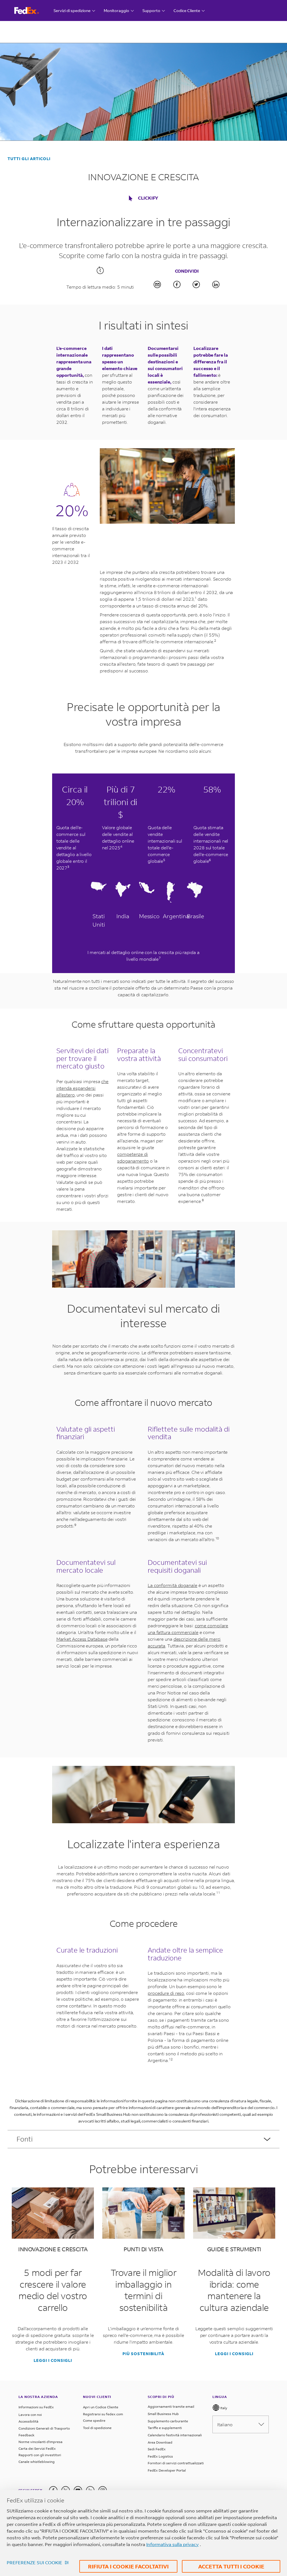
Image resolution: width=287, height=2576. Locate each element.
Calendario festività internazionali (175, 2435)
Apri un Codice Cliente (101, 2407)
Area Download (160, 2442)
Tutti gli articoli (29, 159)
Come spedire (94, 2420)
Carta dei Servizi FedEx (37, 2448)
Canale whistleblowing (37, 2462)
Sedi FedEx (157, 2449)
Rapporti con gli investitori (40, 2455)
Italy (223, 2408)
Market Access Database (82, 1639)
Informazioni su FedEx (36, 2407)
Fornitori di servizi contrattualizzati (176, 2463)
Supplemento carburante (168, 2421)
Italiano (225, 2424)
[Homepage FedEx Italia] (32, 10)
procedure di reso (166, 1993)
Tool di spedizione (97, 2428)
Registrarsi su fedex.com (103, 2414)
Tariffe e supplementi (165, 2428)
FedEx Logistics (160, 2456)
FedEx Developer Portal (167, 2470)
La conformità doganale (173, 1585)
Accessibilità (28, 2421)
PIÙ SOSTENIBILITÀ (143, 2354)
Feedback (26, 2435)
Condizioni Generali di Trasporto (44, 2428)
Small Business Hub (163, 2414)
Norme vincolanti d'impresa (40, 2442)
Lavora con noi (30, 2415)
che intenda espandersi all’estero (83, 1088)
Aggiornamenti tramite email (171, 2406)
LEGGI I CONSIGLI (53, 2360)
